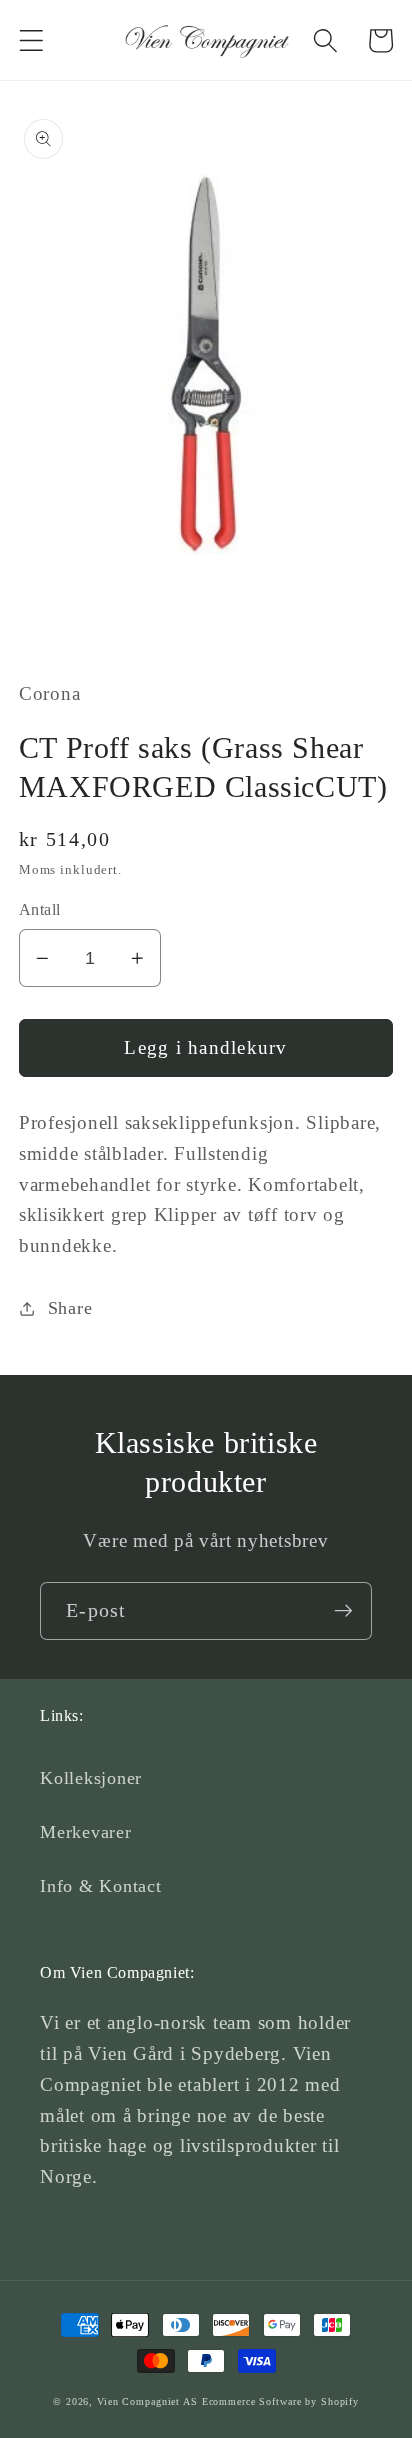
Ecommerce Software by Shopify (280, 2401)
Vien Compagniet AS (147, 2401)
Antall (40, 910)
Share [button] (70, 1308)
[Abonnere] (343, 1611)
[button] (31, 40)
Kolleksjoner (91, 1778)
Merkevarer (86, 1832)
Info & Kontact (101, 1886)
